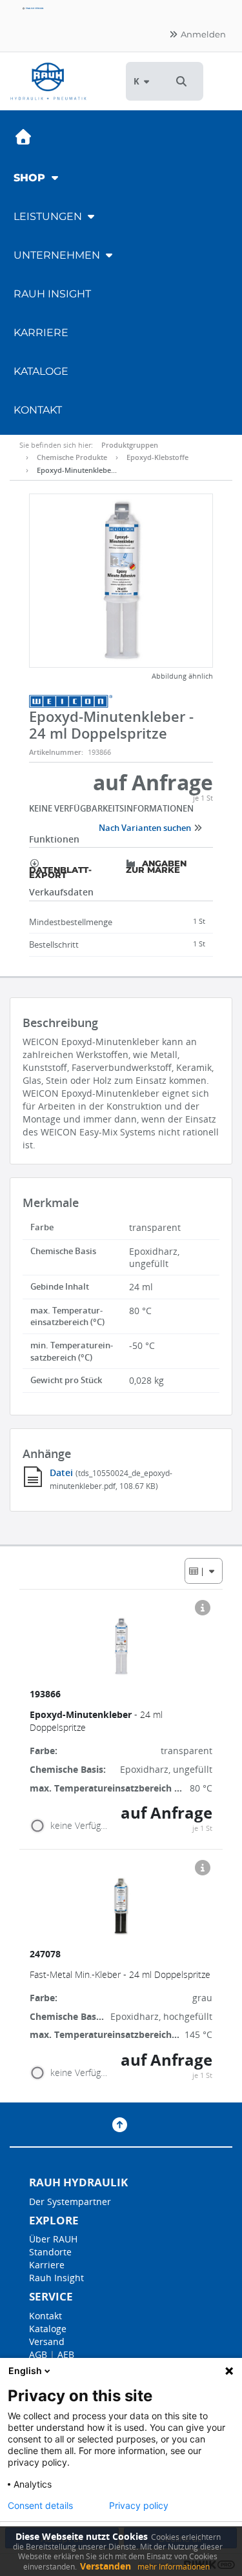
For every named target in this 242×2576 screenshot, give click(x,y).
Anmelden (202, 34)
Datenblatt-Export (60, 872)
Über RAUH (53, 2239)
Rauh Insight (56, 2278)
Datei (63, 1473)
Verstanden (106, 2566)
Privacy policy (139, 2506)
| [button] (203, 1571)
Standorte (50, 2252)
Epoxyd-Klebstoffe (157, 457)
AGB (38, 2354)
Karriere (41, 333)
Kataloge (41, 371)
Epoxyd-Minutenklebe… (77, 470)
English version (34, 8)
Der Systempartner (70, 2202)
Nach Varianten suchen (146, 828)
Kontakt (38, 410)
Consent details (40, 2506)
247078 (46, 1954)
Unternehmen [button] (58, 255)
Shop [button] (31, 178)
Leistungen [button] (49, 216)
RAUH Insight (52, 294)
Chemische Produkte (72, 457)
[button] (181, 81)
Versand (47, 2341)
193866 (46, 1694)
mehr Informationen (174, 2567)
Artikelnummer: (56, 752)
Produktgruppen (130, 445)
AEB (66, 2354)
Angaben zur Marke (156, 866)
